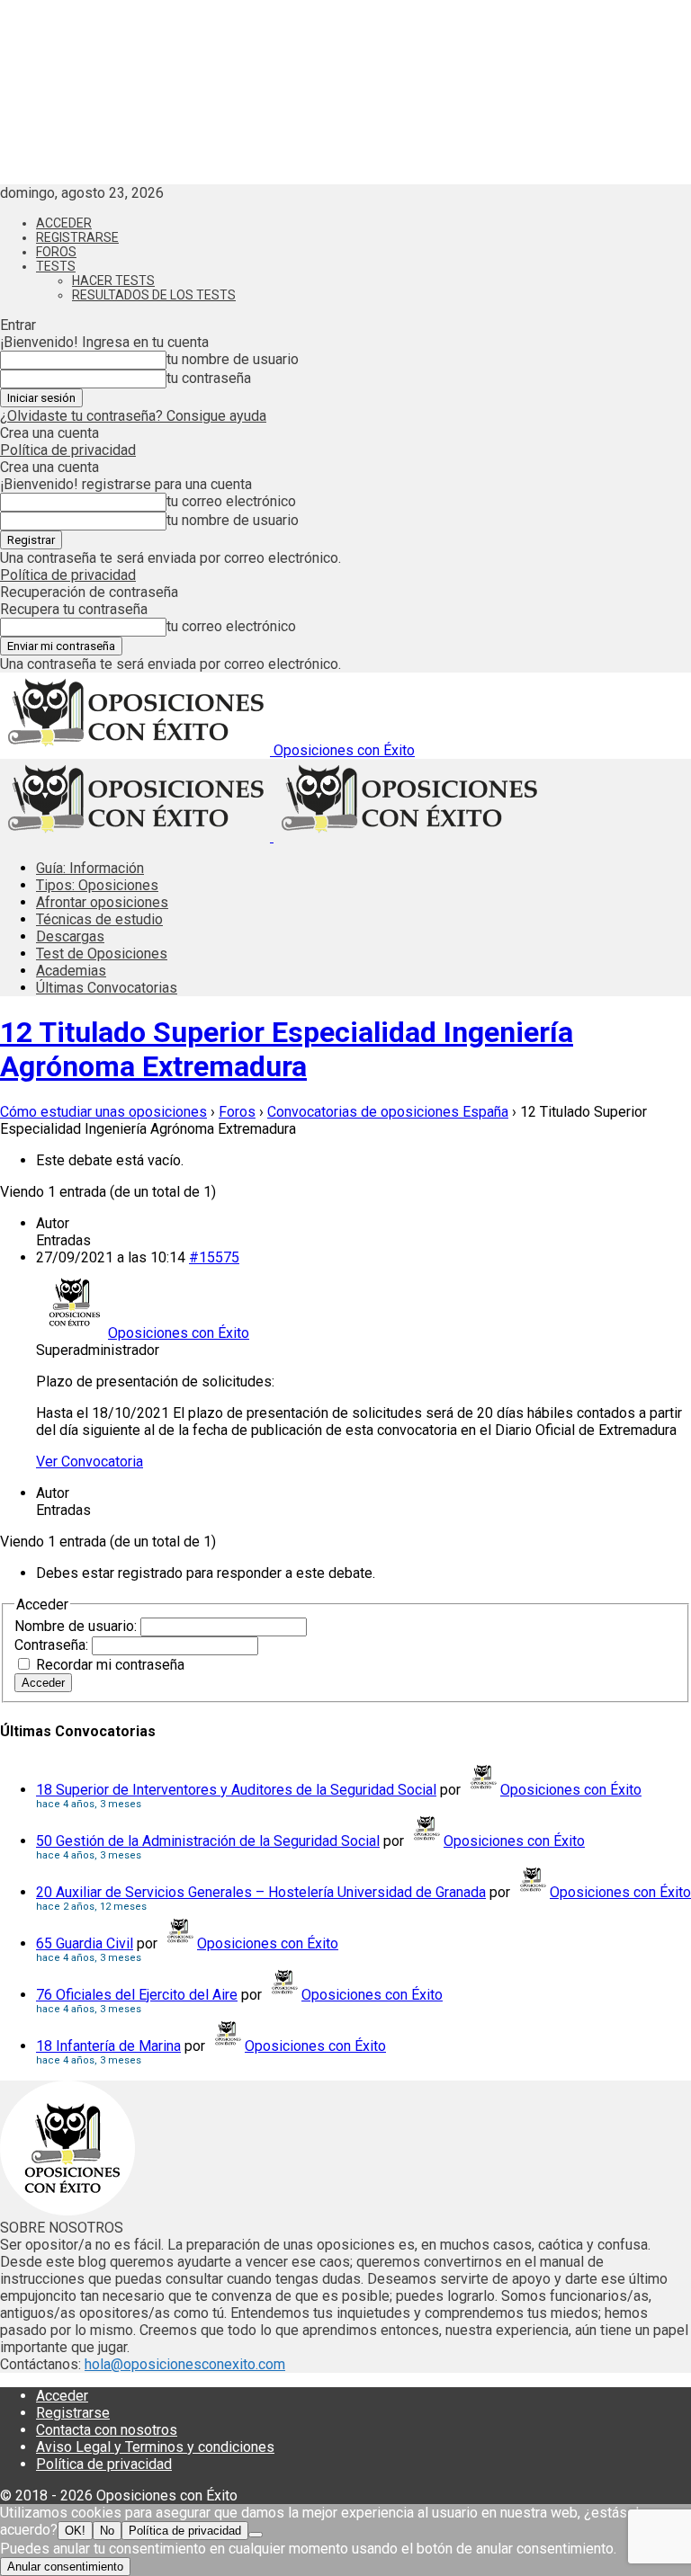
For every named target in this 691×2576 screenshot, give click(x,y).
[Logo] (137, 837)
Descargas (70, 936)
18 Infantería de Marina (108, 2046)
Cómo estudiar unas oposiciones (103, 1112)
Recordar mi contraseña (110, 1665)
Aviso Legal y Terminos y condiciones (155, 2447)
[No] (256, 2535)
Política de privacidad (68, 450)
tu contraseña (209, 378)
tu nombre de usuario (233, 359)
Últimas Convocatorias (107, 988)
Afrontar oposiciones (102, 902)
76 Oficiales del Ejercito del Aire (137, 1995)
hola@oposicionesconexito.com (185, 2364)
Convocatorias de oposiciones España (388, 1112)
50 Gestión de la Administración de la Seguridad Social (208, 1841)
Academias (71, 971)
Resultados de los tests (154, 295)
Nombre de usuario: (77, 1626)
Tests (56, 266)
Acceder (64, 223)
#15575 (214, 1257)
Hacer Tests (113, 281)
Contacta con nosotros (107, 2430)
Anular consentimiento (65, 2567)
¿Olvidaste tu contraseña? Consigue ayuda (133, 416)
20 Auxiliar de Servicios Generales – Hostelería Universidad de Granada (261, 1892)
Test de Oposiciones (102, 954)
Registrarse (77, 237)
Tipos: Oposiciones (97, 885)
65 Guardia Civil (85, 1943)
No (107, 2531)
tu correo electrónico (231, 501)
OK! (75, 2531)
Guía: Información (90, 868)
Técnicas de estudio (99, 919)
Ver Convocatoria (90, 1462)
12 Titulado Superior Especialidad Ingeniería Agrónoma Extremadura (287, 1049)
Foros (56, 252)
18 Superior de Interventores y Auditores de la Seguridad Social (236, 1790)
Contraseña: (53, 1645)
